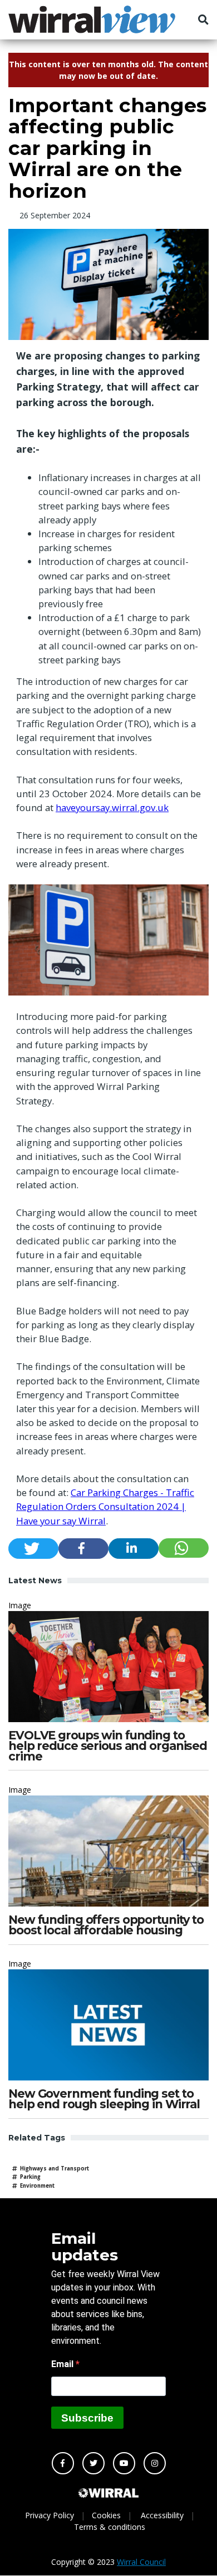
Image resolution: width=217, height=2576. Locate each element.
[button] (33, 1549)
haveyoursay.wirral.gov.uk (112, 807)
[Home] (92, 19)
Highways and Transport (55, 2169)
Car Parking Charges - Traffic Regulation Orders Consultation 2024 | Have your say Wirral (105, 1506)
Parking (30, 2177)
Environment (37, 2186)
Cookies (106, 2515)
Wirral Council (141, 2562)
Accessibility (162, 2515)
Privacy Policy (50, 2515)
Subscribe (87, 2418)
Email (63, 2364)
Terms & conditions (110, 2527)
